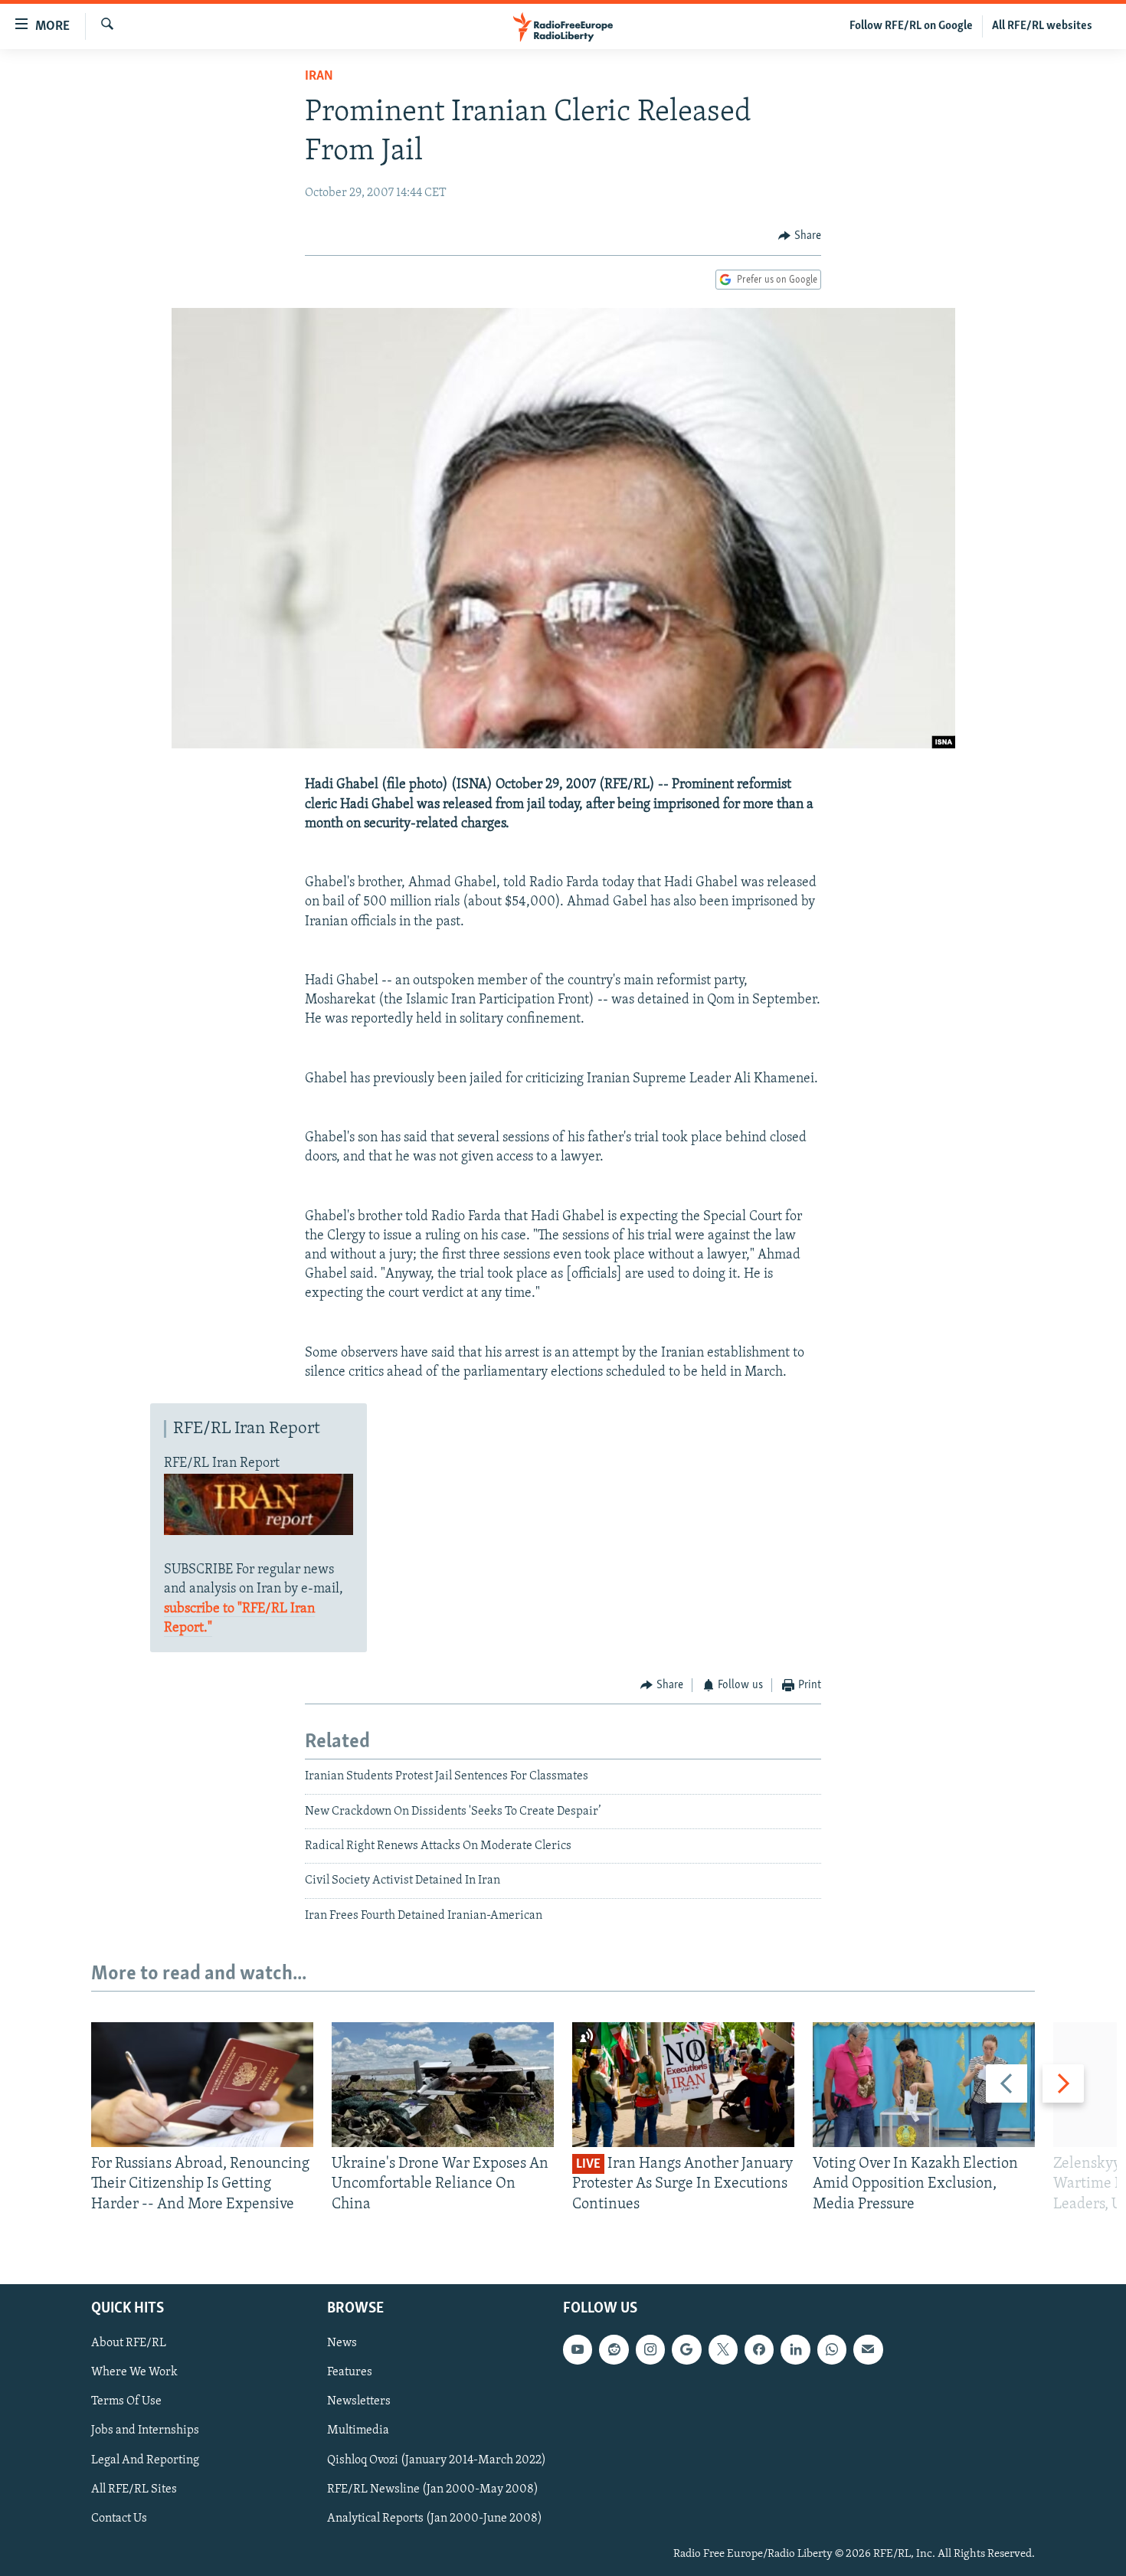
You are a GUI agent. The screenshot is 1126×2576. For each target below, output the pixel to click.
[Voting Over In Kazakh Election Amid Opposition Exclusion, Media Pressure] (924, 2085)
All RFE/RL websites (1042, 26)
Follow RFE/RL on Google (911, 26)
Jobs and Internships (145, 2431)
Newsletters (359, 2402)
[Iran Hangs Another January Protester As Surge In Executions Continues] (683, 2085)
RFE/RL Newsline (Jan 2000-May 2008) (433, 2489)
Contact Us (119, 2519)
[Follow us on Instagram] (650, 2349)
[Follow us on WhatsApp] (832, 2349)
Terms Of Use (126, 2402)
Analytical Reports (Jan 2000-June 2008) (435, 2519)
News (342, 2343)
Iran (319, 77)
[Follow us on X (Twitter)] (723, 2349)
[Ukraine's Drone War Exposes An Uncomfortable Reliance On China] (443, 2085)
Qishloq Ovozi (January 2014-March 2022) (437, 2460)
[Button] (800, 236)
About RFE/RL (129, 2343)
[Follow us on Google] (686, 2349)
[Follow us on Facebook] (759, 2349)
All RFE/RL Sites (134, 2489)
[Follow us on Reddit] (614, 2349)
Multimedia (358, 2431)
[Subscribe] (868, 2349)
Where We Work (134, 2373)
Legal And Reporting (145, 2460)
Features (350, 2373)
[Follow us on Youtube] (578, 2349)
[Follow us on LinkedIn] (795, 2349)
